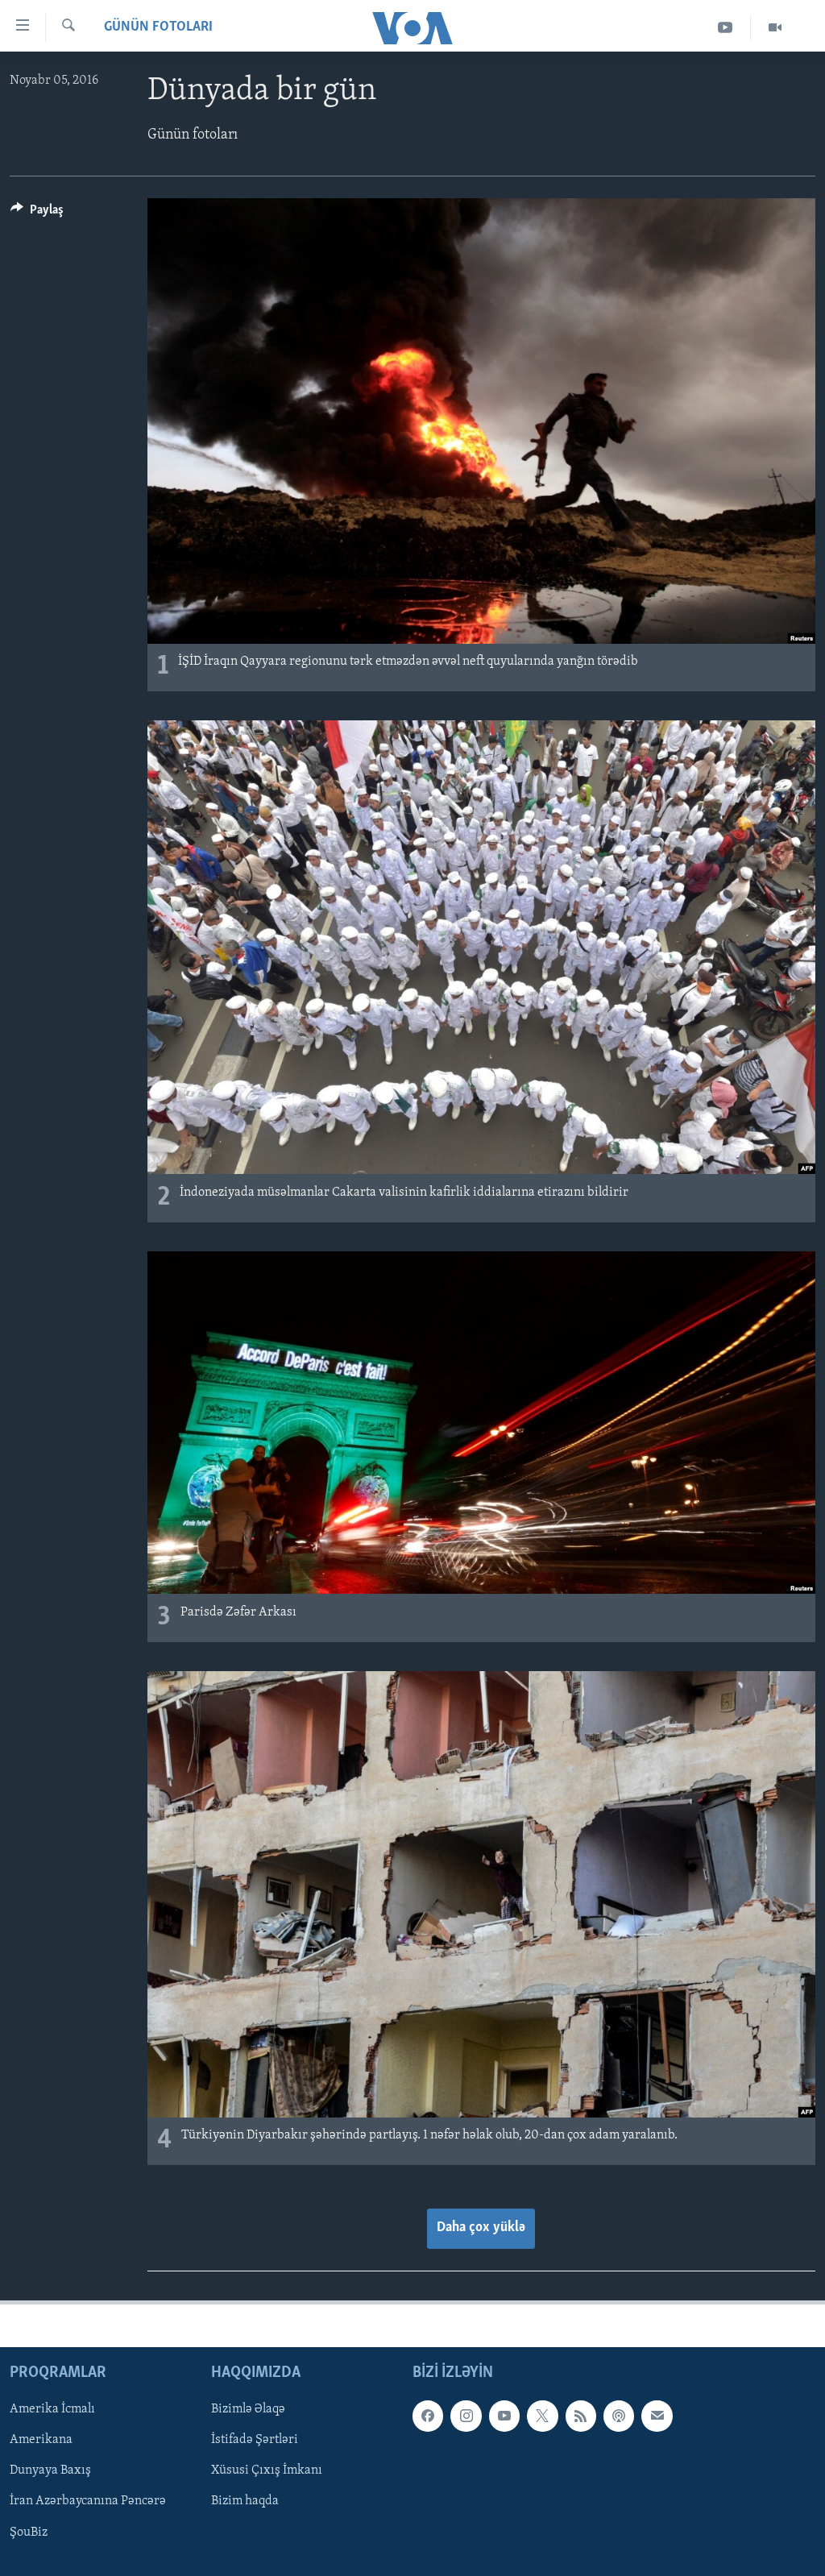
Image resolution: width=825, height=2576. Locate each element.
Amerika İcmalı (52, 2409)
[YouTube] (726, 28)
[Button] (37, 214)
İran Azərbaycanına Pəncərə (88, 2501)
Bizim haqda (245, 2501)
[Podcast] (619, 2416)
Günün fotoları (158, 27)
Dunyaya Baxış (50, 2470)
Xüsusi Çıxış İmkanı (267, 2470)
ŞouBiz (29, 2532)
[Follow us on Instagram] (466, 2416)
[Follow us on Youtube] (504, 2416)
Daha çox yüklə (481, 2228)
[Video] (775, 28)
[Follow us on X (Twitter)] (542, 2416)
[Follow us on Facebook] (428, 2416)
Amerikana (41, 2440)
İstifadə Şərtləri (255, 2440)
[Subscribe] (657, 2416)
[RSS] (581, 2416)
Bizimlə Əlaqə (248, 2409)
